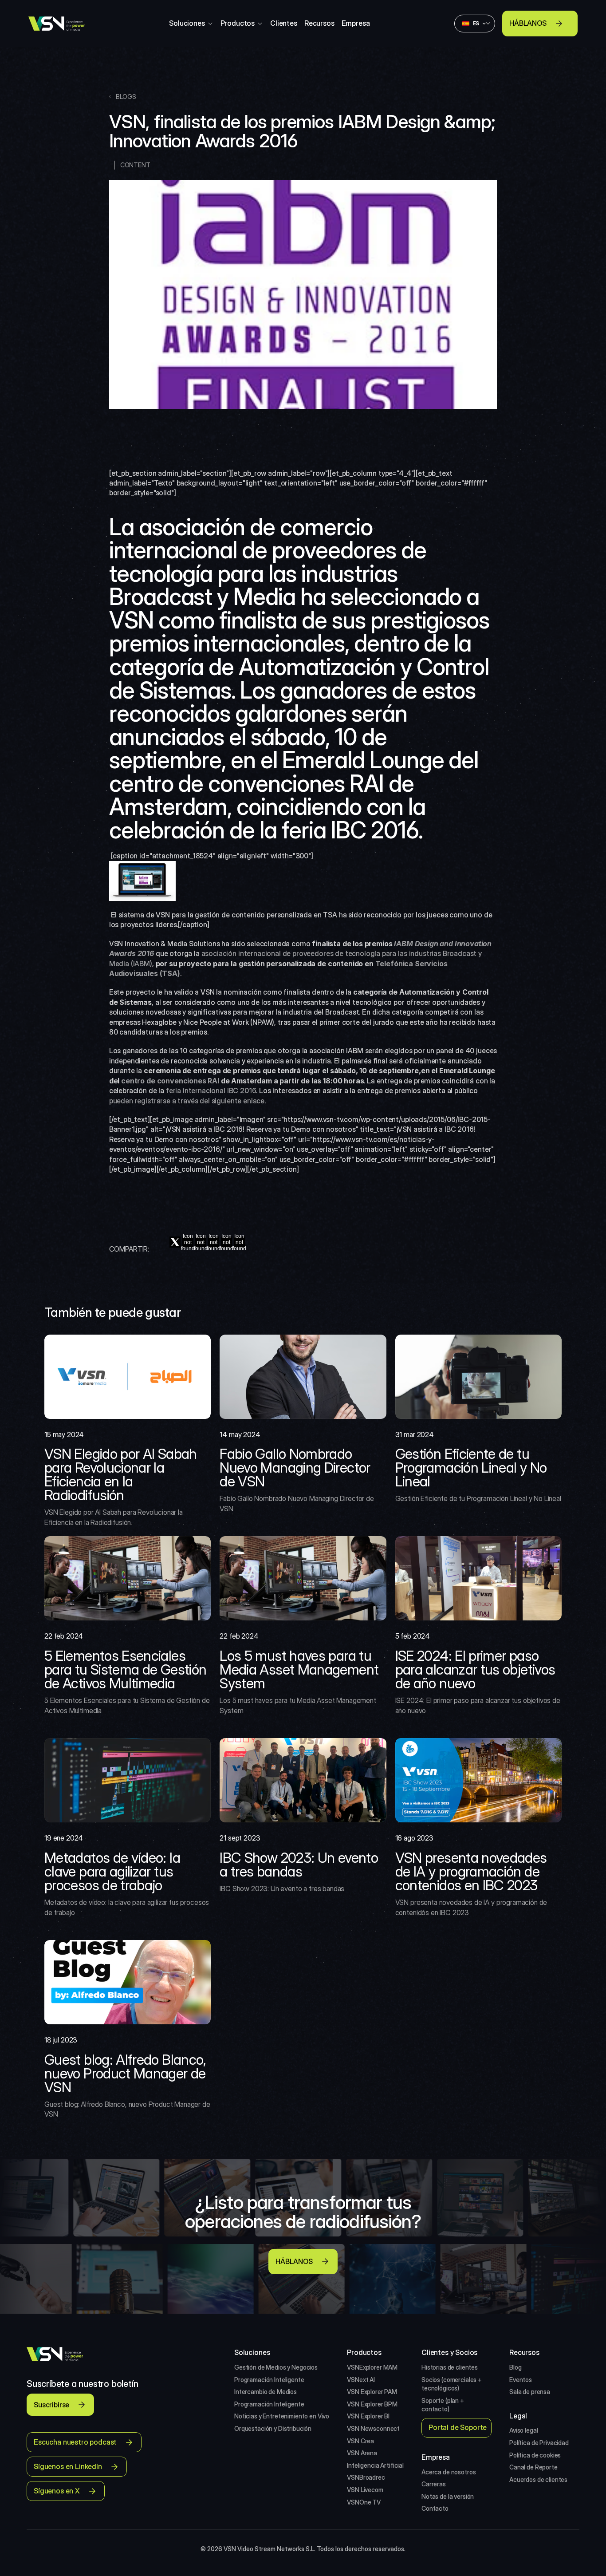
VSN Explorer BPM (372, 2404)
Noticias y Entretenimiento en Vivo (282, 2416)
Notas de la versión (448, 2496)
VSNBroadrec (366, 2477)
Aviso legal (523, 2430)
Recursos (319, 23)
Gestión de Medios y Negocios (276, 2367)
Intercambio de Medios (266, 2392)
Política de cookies (535, 2455)
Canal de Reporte (533, 2467)
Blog (515, 2367)
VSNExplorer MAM (372, 2367)
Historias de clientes (450, 2367)
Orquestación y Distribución (273, 2428)
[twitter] (175, 1242)
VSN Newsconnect (373, 2428)
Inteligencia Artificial (375, 2465)
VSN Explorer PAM (372, 2392)
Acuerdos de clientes (538, 2479)
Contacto (435, 2508)
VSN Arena (362, 2453)
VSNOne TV (364, 2502)
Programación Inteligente (269, 2380)
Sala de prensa (530, 2392)
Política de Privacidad (539, 2443)
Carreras (434, 2484)
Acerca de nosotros (449, 2472)
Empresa (356, 23)
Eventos (521, 2380)
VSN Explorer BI (368, 2416)
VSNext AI (361, 2380)
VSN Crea (360, 2441)
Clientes (284, 23)
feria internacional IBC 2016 (210, 1090)
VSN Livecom (365, 2490)
